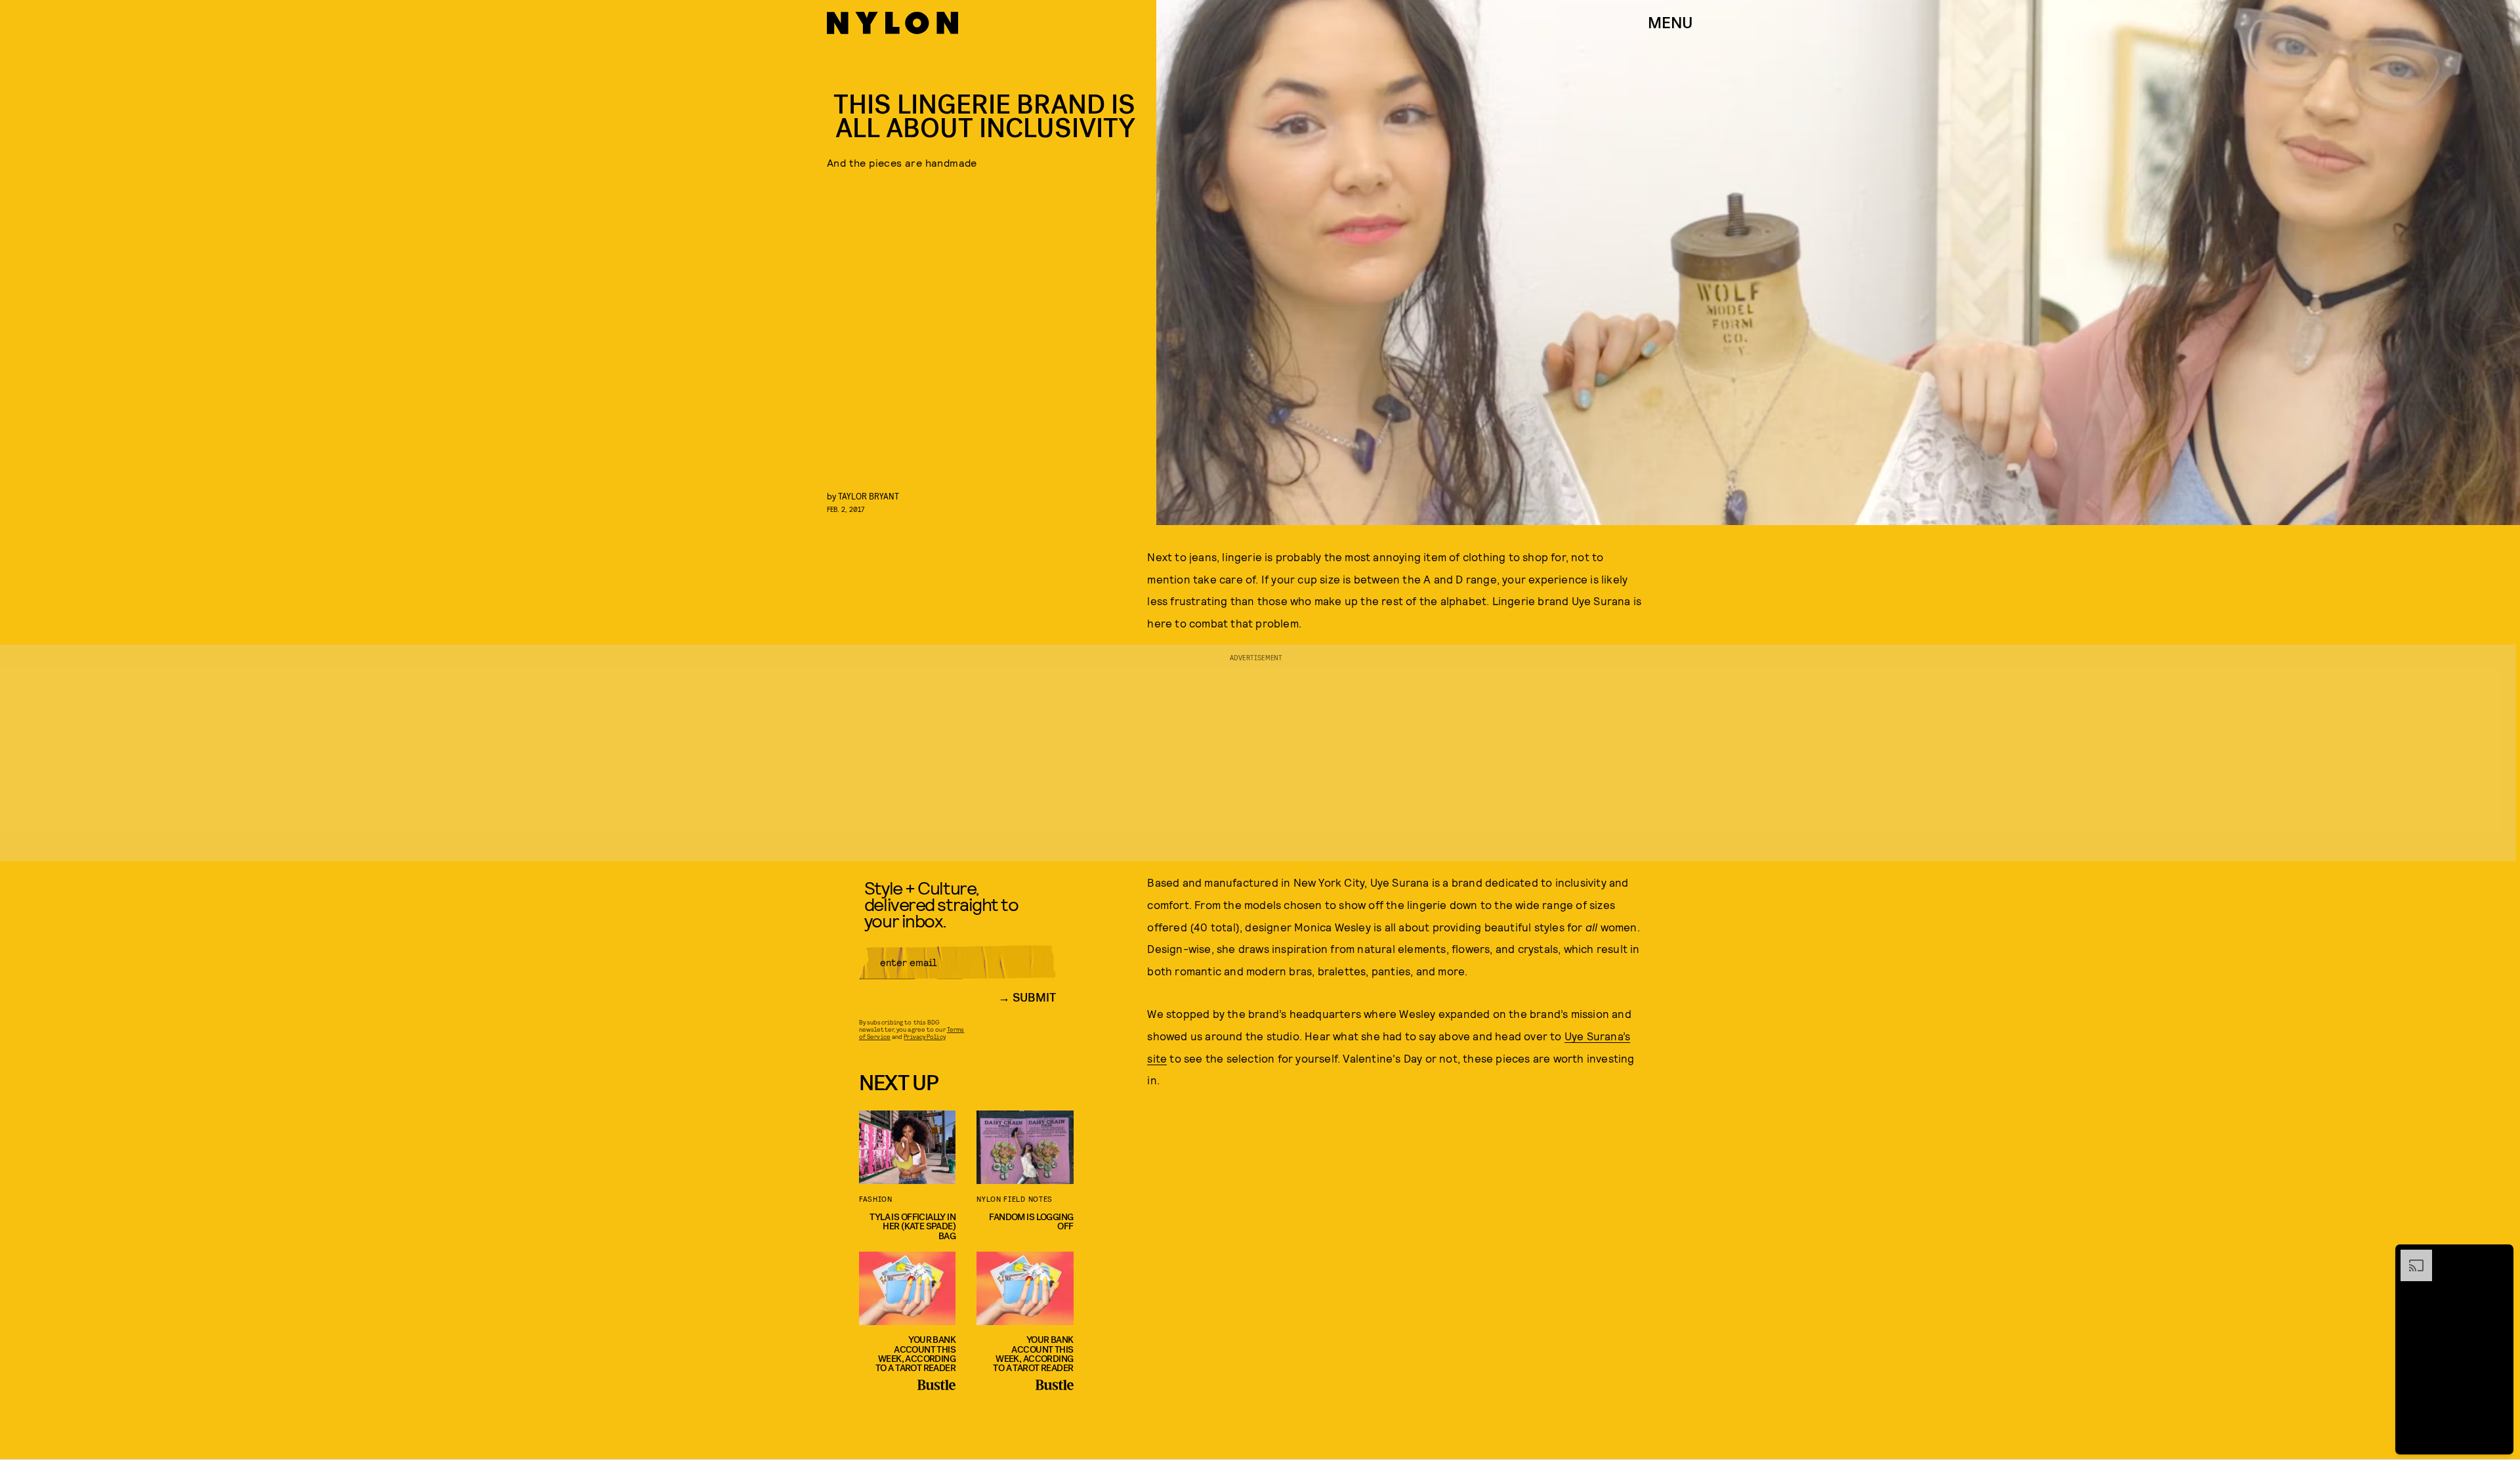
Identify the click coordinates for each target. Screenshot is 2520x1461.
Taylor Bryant (869, 496)
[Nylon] (892, 23)
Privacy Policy (924, 1036)
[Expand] (2410, 1256)
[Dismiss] (2499, 1256)
